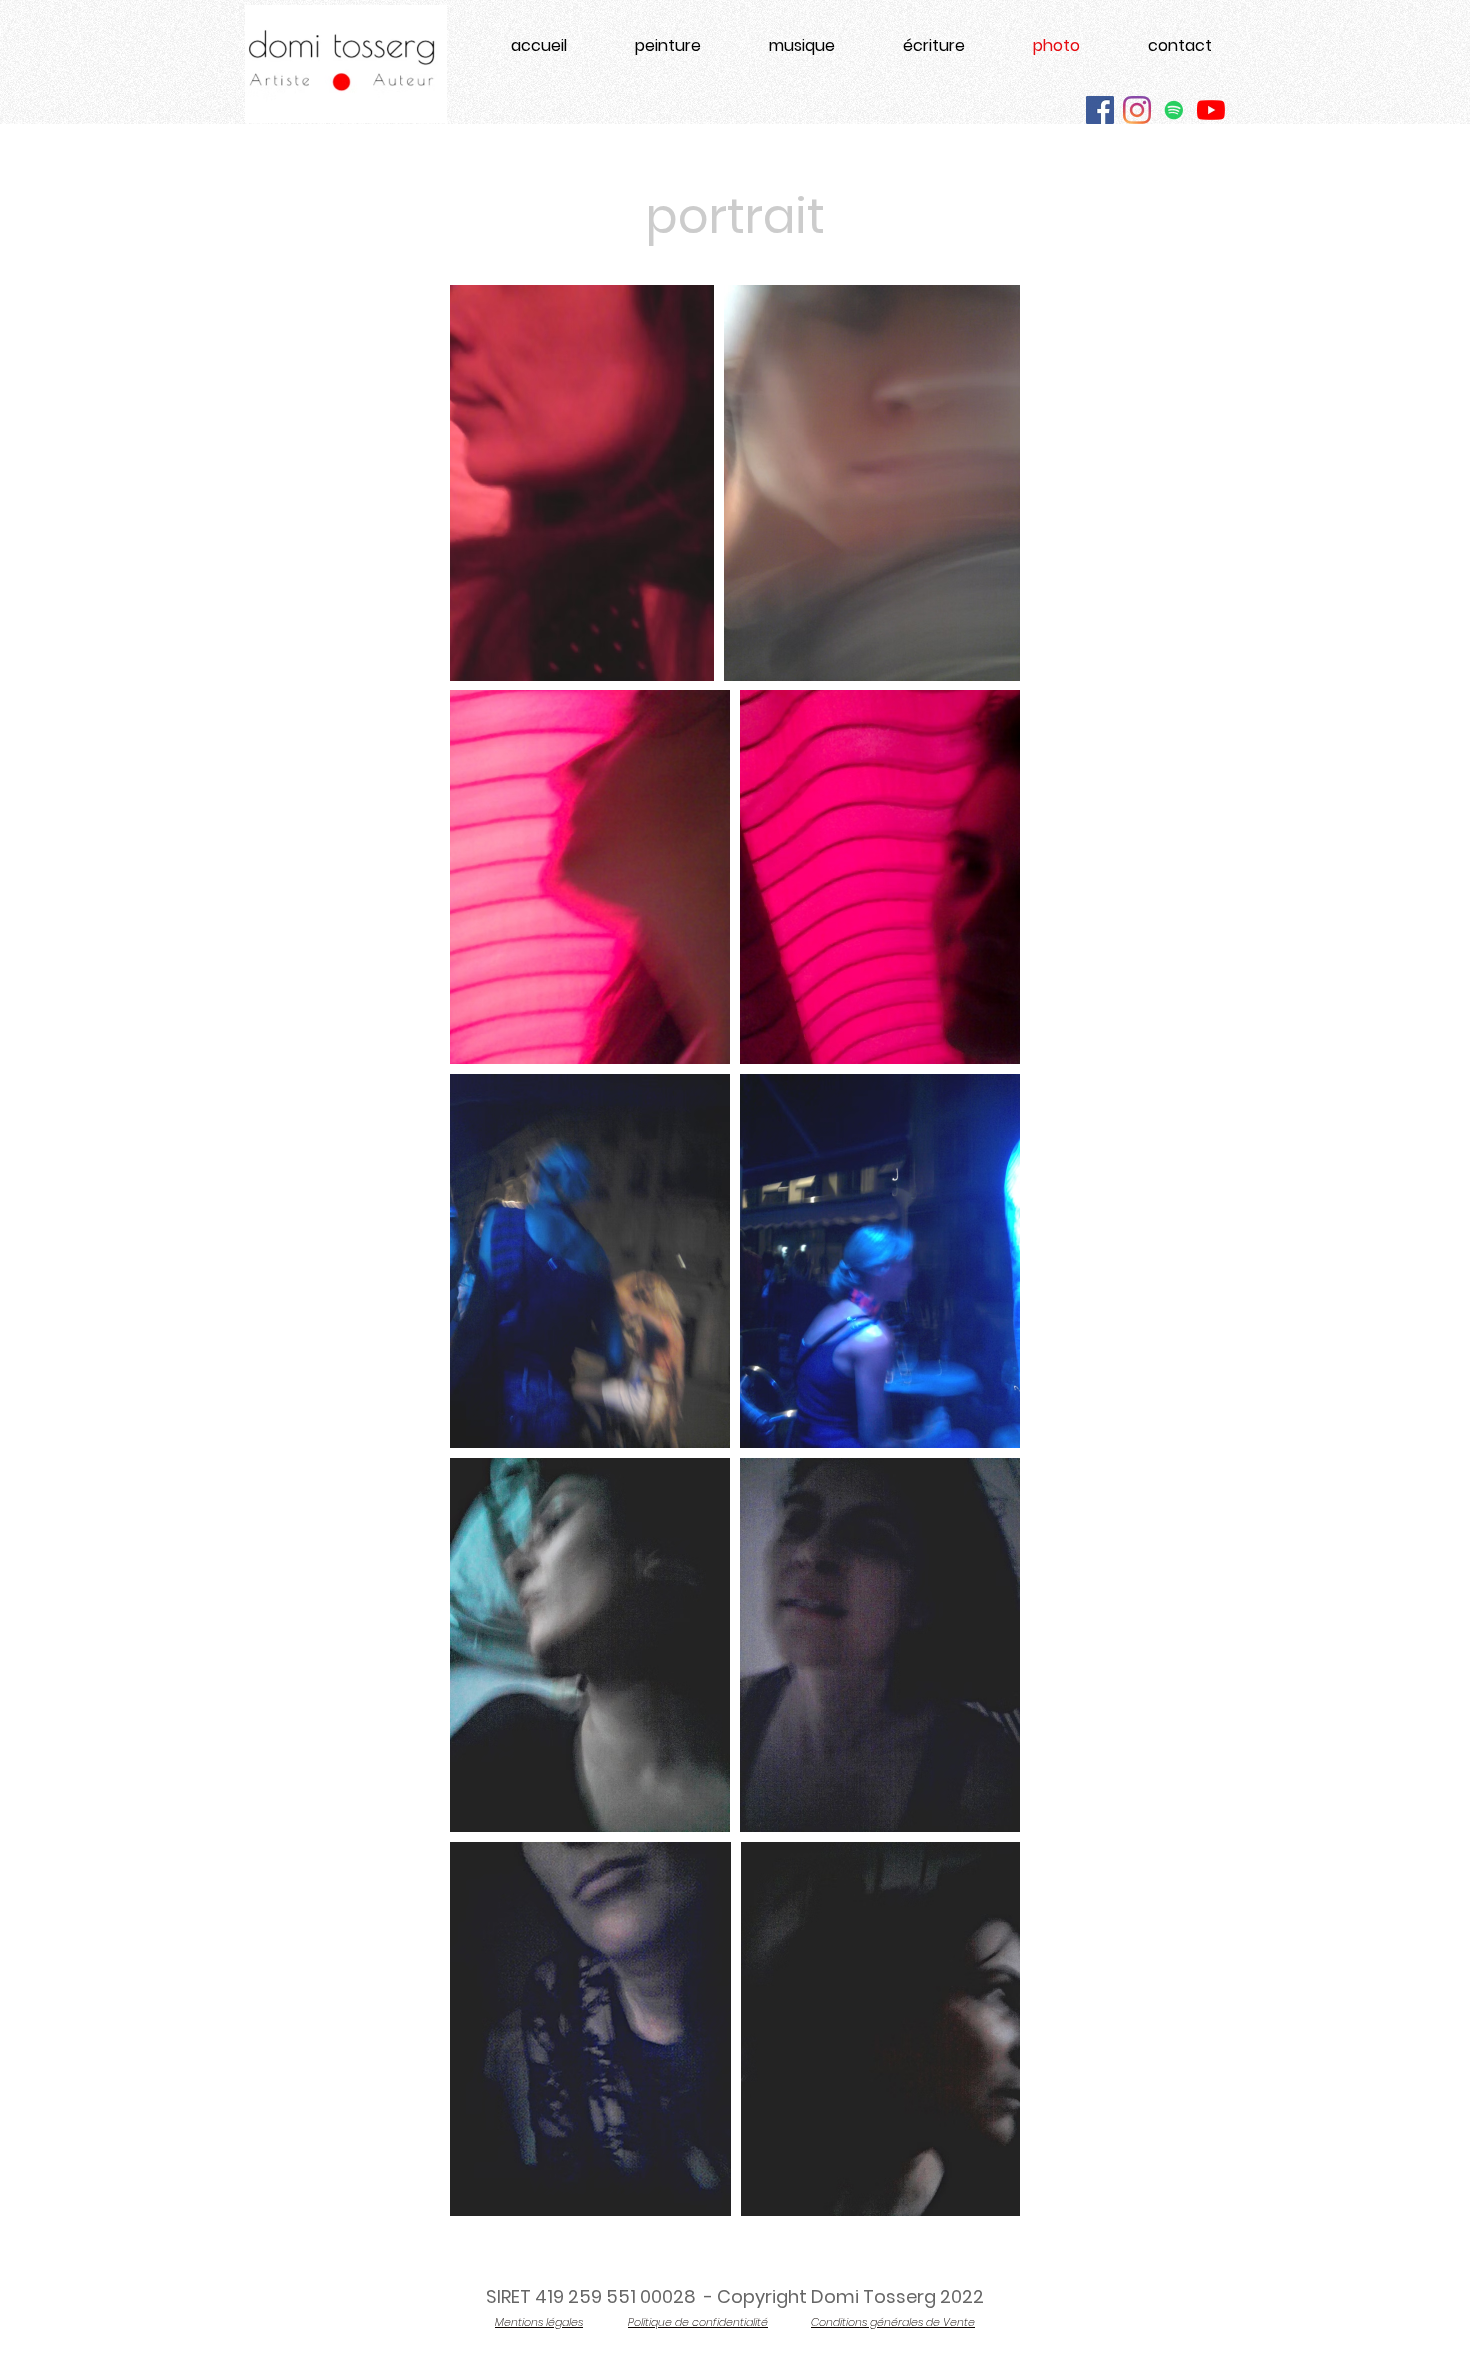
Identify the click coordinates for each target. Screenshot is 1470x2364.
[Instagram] (1137, 110)
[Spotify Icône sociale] (1174, 110)
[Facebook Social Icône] (1100, 110)
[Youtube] (1211, 110)
